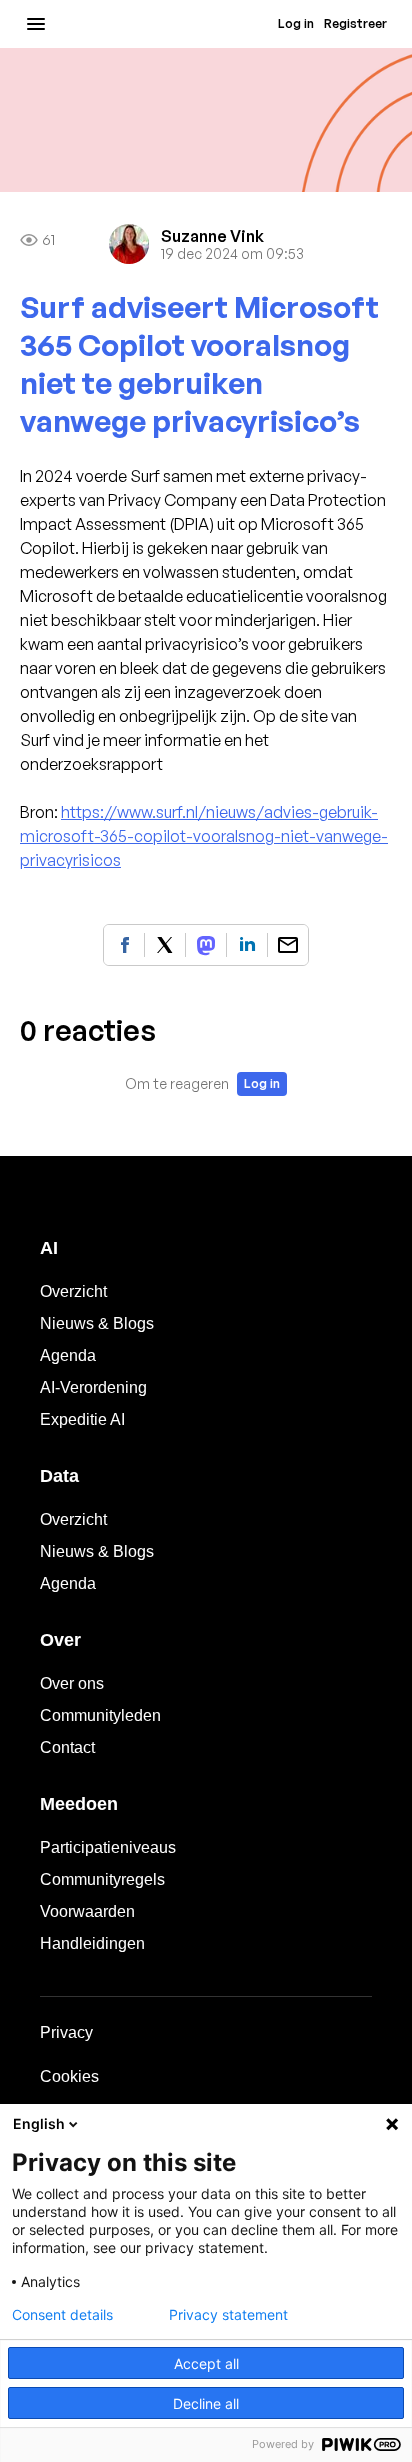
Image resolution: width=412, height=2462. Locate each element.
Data (59, 1476)
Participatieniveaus (108, 1847)
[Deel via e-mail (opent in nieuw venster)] (288, 945)
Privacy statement (228, 2315)
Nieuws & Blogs (97, 1323)
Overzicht (73, 1291)
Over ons (72, 1683)
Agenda (68, 1355)
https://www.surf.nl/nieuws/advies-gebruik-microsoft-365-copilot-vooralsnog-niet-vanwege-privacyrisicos (204, 836)
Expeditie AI (82, 1419)
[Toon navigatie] (36, 24)
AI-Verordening (93, 1387)
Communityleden (100, 1715)
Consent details (62, 2315)
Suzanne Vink (212, 236)
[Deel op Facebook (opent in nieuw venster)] (124, 945)
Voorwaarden (87, 1911)
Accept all (206, 2363)
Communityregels (102, 1879)
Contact (67, 1747)
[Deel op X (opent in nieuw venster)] (165, 945)
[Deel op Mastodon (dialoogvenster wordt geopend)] (206, 945)
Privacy (66, 2032)
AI (49, 1248)
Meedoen (79, 1804)
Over (60, 1640)
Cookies (69, 2076)
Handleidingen (92, 1943)
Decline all (206, 2403)
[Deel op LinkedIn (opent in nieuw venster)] (247, 945)
